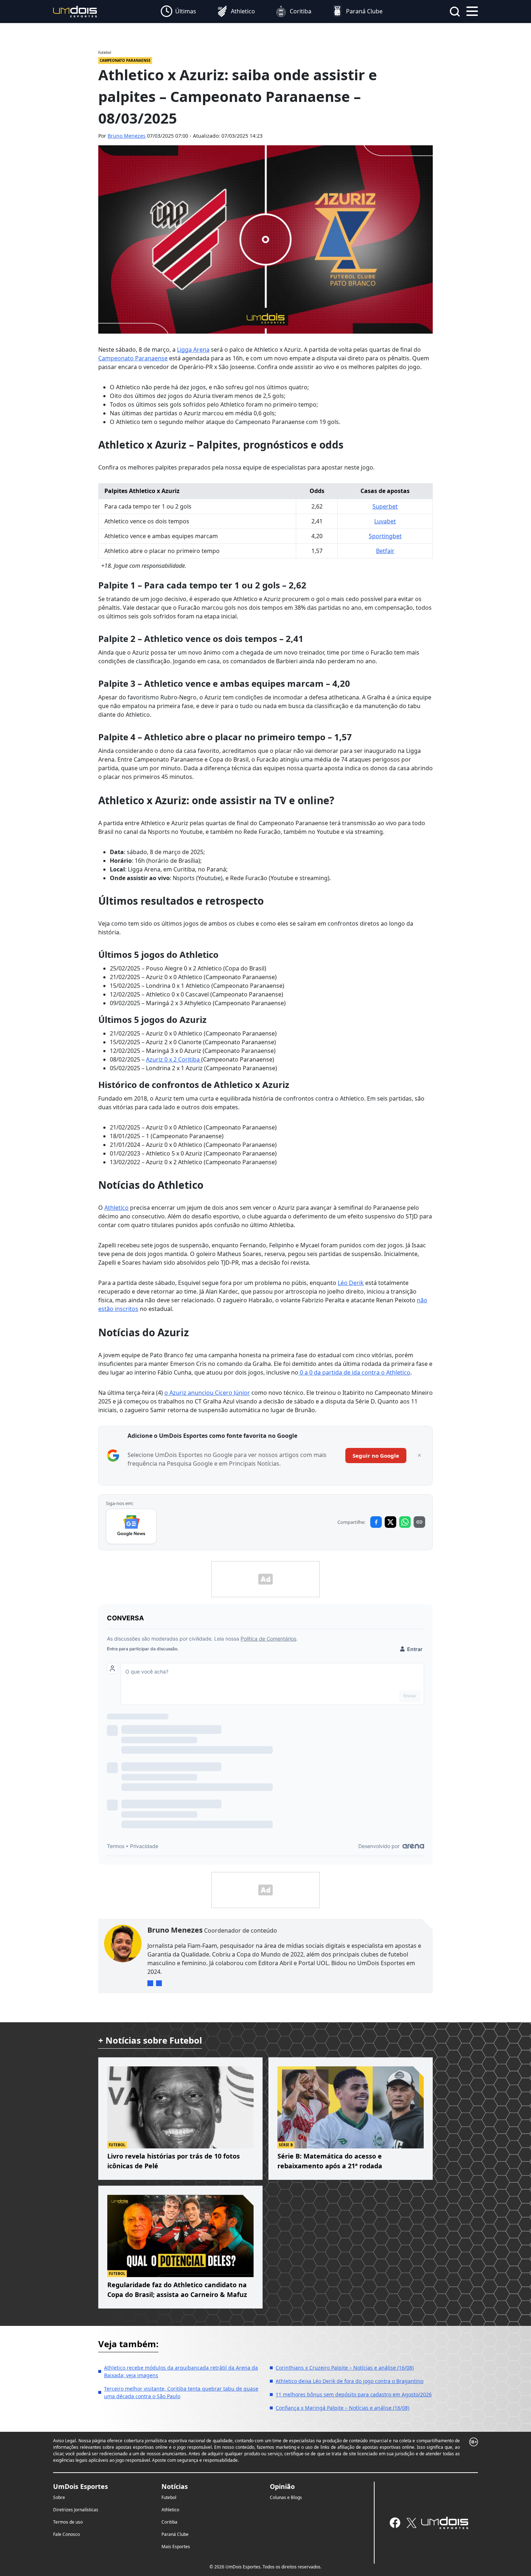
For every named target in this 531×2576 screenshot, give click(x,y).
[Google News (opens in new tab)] (131, 1526)
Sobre (59, 2497)
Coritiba (169, 2522)
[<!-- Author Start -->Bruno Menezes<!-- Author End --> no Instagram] (159, 1983)
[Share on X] (390, 1522)
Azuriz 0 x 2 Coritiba (174, 1059)
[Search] (455, 12)
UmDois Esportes (81, 2486)
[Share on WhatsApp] (405, 1522)
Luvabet (385, 521)
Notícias (175, 2486)
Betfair (385, 551)
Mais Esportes (176, 2547)
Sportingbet (385, 536)
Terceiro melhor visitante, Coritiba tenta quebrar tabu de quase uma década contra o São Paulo (181, 2392)
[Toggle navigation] (472, 10)
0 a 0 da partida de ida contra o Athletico (354, 1372)
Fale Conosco (66, 2534)
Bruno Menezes (127, 136)
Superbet (385, 506)
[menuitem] (178, 12)
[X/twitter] (411, 2523)
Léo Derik (351, 1283)
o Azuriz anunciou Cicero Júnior (207, 1393)
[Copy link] (419, 1522)
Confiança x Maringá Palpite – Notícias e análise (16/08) (342, 2408)
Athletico (116, 1208)
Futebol (169, 2497)
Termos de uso (68, 2522)
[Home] (75, 11)
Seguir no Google (376, 1456)
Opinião (282, 2486)
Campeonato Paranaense (133, 358)
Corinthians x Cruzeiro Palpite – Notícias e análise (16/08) (345, 2368)
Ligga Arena (193, 350)
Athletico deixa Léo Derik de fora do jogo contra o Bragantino (349, 2381)
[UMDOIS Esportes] (445, 2523)
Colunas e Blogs (286, 2497)
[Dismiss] (419, 1456)
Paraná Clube (175, 2534)
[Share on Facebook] (376, 1522)
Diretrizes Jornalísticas (76, 2510)
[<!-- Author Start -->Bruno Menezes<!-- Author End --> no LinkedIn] (150, 1983)
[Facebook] (395, 2523)
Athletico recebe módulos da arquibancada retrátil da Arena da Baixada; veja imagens (181, 2371)
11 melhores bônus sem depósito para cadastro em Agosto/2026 (354, 2394)
